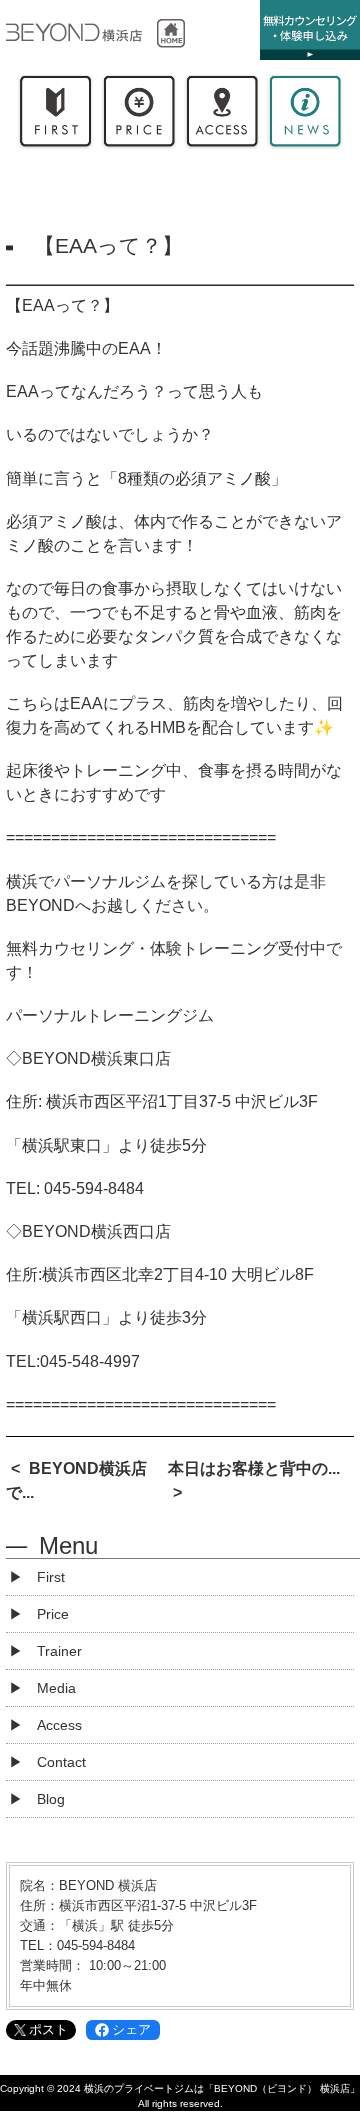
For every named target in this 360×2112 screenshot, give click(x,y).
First (55, 115)
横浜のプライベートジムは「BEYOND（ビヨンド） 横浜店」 (222, 2088)
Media (56, 1688)
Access (221, 115)
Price (138, 115)
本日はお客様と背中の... (254, 1468)
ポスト (48, 2029)
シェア (131, 2029)
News (304, 115)
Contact (61, 1762)
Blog (51, 1799)
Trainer (59, 1651)
